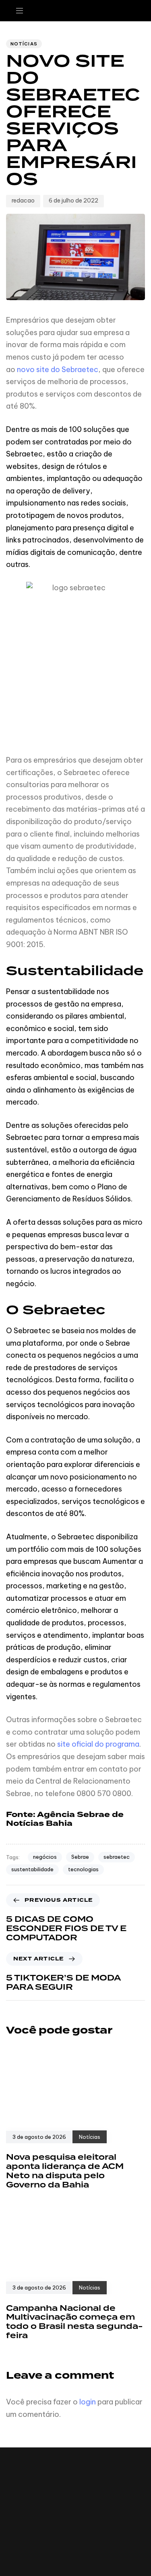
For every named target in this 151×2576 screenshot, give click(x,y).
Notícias (24, 44)
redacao (23, 201)
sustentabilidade (32, 1869)
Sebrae (80, 1857)
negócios (45, 1857)
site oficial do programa (98, 1744)
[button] (23, 11)
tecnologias (83, 1869)
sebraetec (117, 1857)
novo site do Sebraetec (58, 369)
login (88, 2402)
